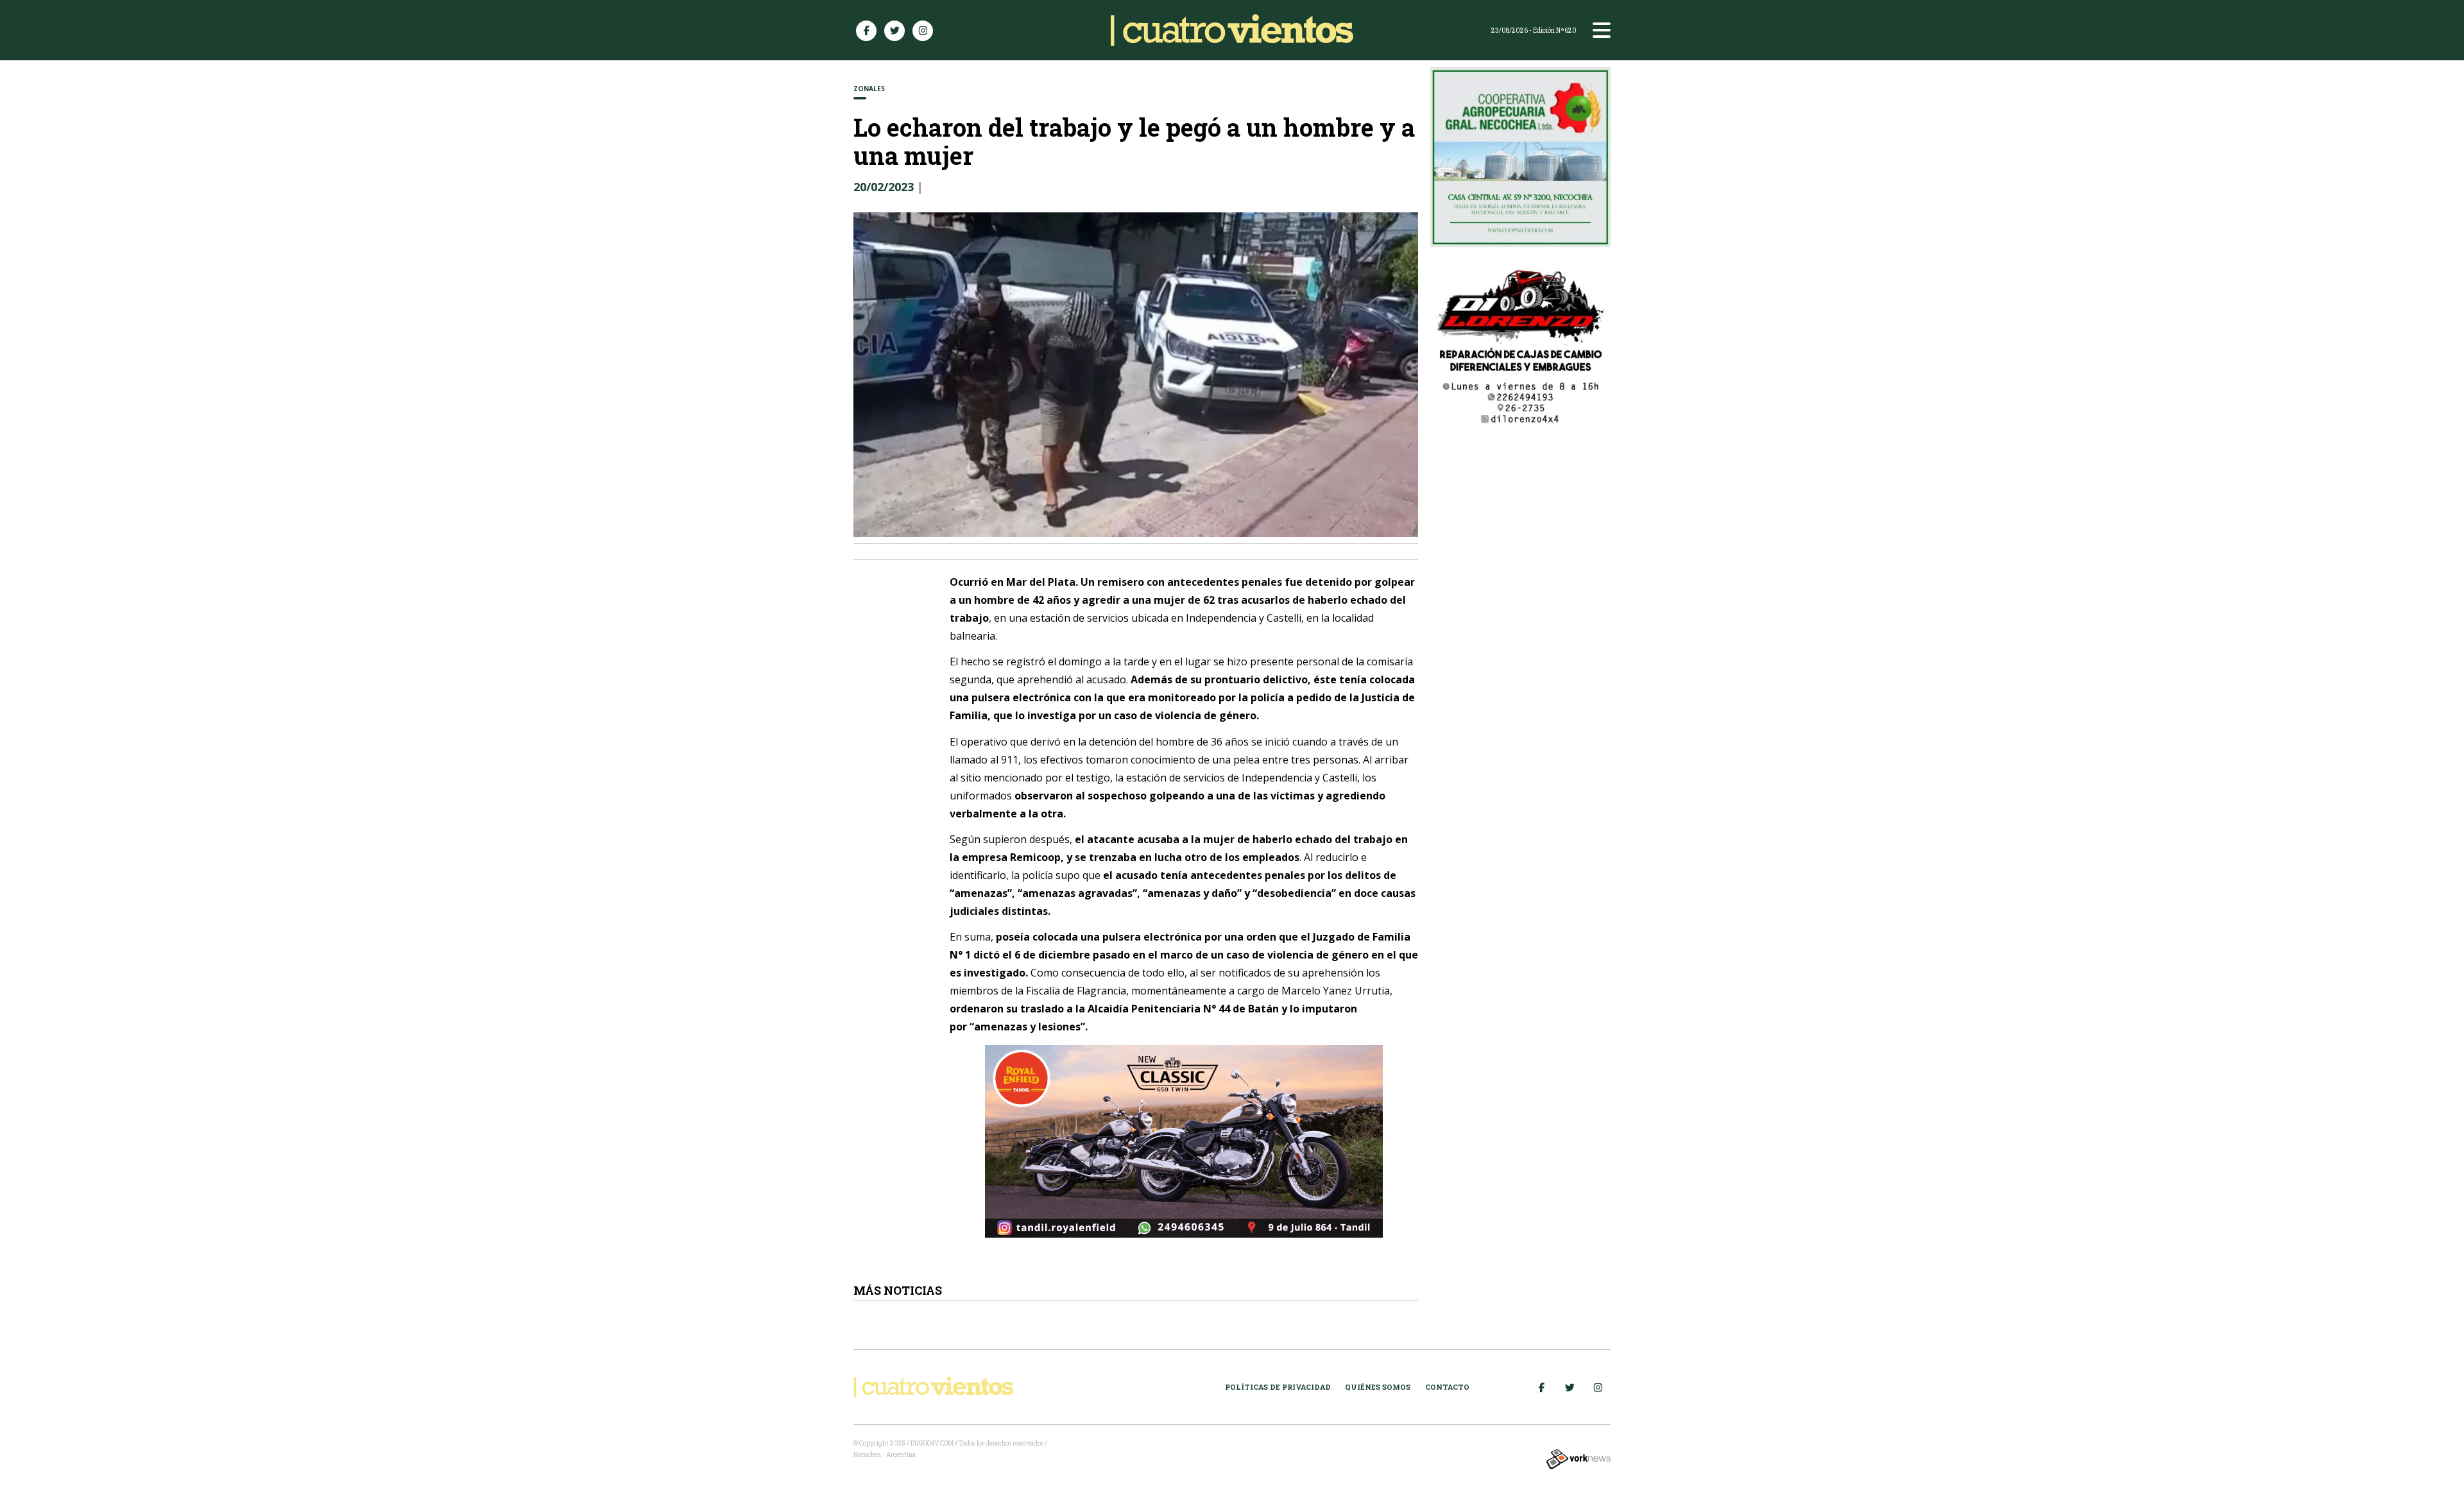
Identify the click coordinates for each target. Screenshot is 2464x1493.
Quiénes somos (1378, 1387)
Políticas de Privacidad (1278, 1387)
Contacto (1447, 1387)
